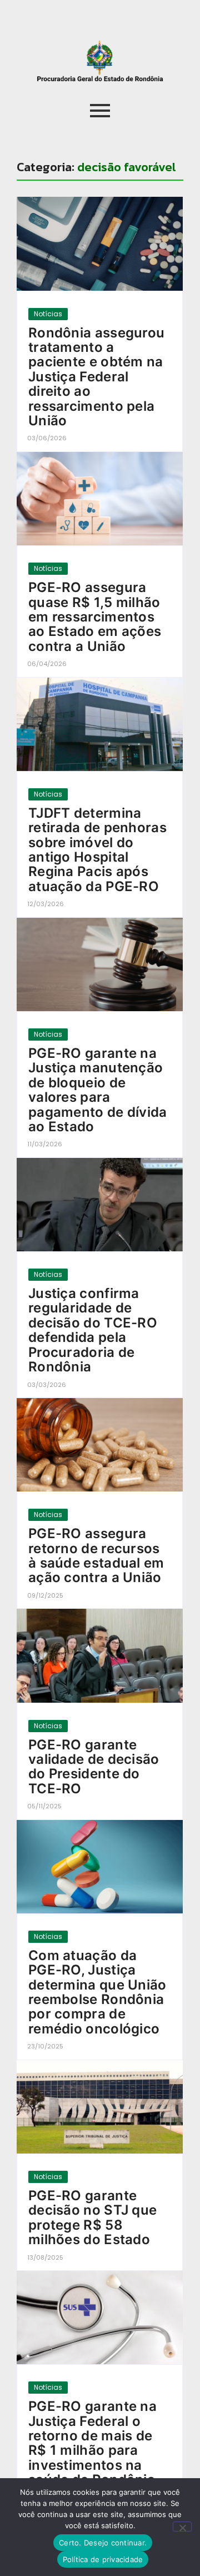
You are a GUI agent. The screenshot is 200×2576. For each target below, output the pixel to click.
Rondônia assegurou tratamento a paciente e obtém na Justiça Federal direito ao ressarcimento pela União (96, 377)
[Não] (182, 2527)
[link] (100, 243)
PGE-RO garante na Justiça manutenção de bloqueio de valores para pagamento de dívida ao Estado (98, 1090)
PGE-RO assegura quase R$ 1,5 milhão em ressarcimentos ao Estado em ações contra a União (95, 617)
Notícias (48, 314)
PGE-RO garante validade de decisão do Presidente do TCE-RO (94, 1767)
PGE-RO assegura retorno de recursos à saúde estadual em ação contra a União (96, 1556)
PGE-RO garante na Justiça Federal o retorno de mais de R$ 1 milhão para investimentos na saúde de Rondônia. (94, 2443)
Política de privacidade (103, 2559)
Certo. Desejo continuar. (103, 2543)
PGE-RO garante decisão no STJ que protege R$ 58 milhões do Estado (92, 2218)
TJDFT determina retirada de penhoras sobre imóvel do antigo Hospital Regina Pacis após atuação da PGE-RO (97, 850)
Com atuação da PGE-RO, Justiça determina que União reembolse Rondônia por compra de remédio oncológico (97, 1992)
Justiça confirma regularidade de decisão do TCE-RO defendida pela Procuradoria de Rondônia (93, 1330)
